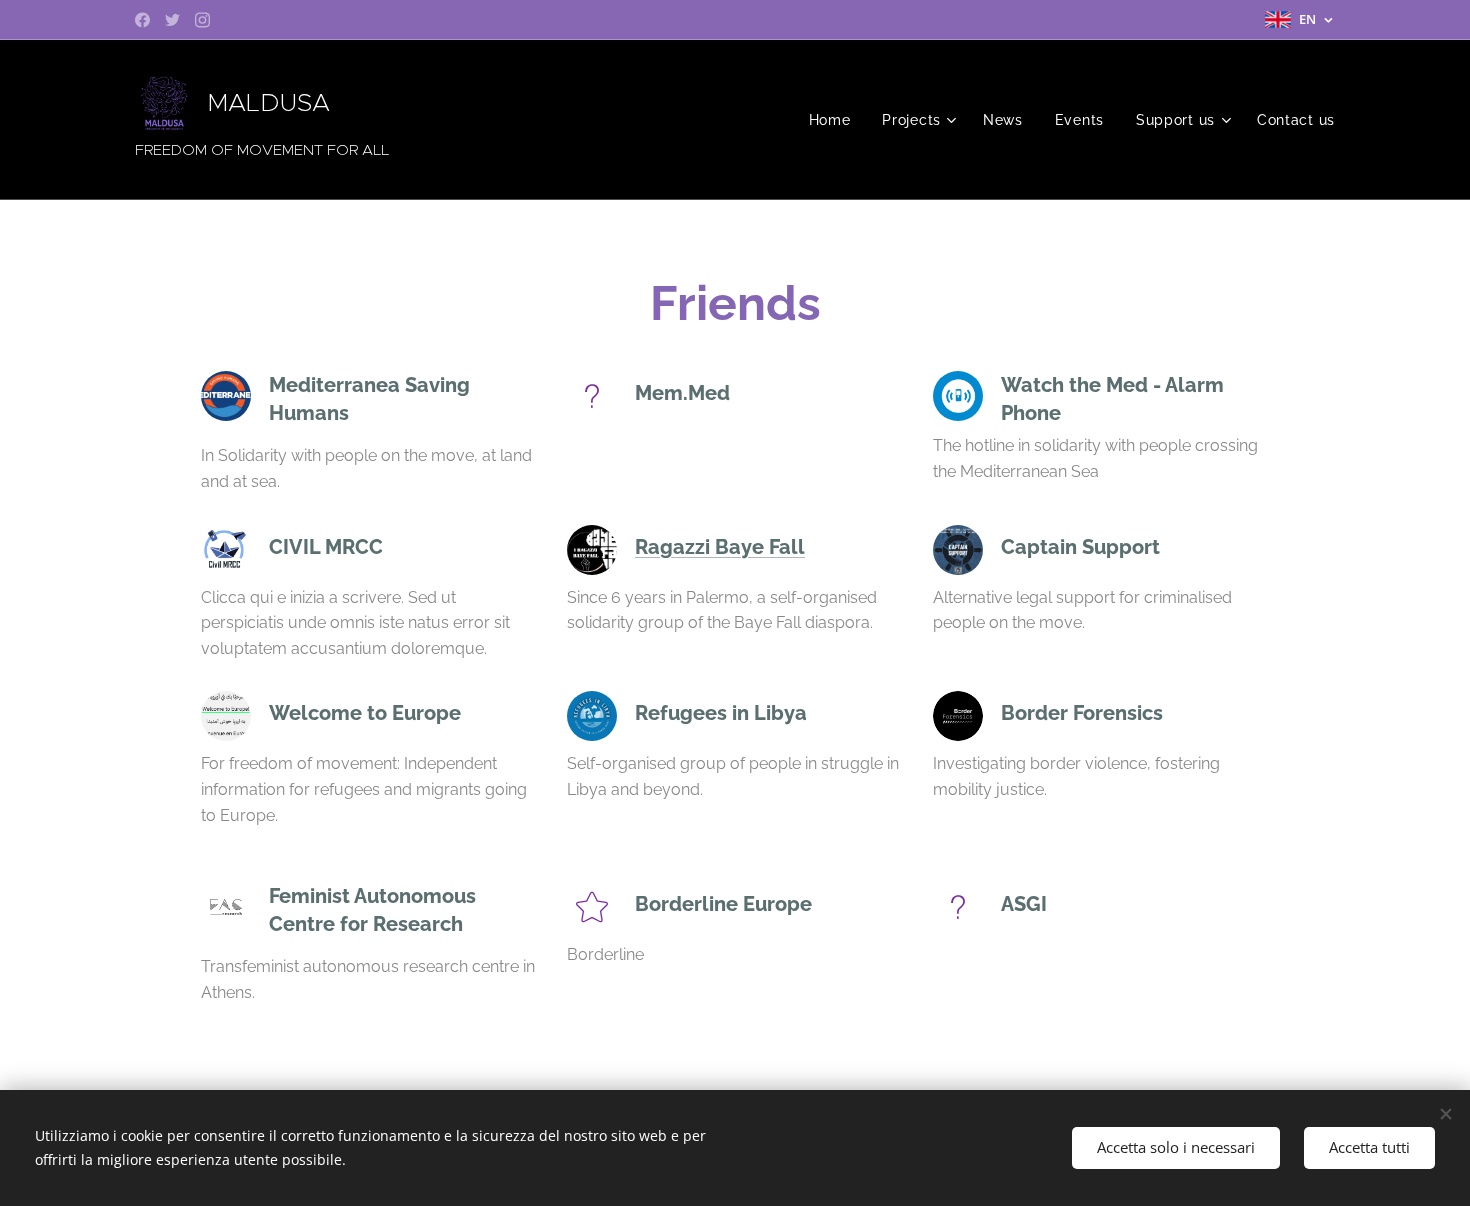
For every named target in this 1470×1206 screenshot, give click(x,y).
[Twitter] (172, 20)
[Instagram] (202, 20)
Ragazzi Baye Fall (720, 547)
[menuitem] (835, 120)
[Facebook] (142, 20)
